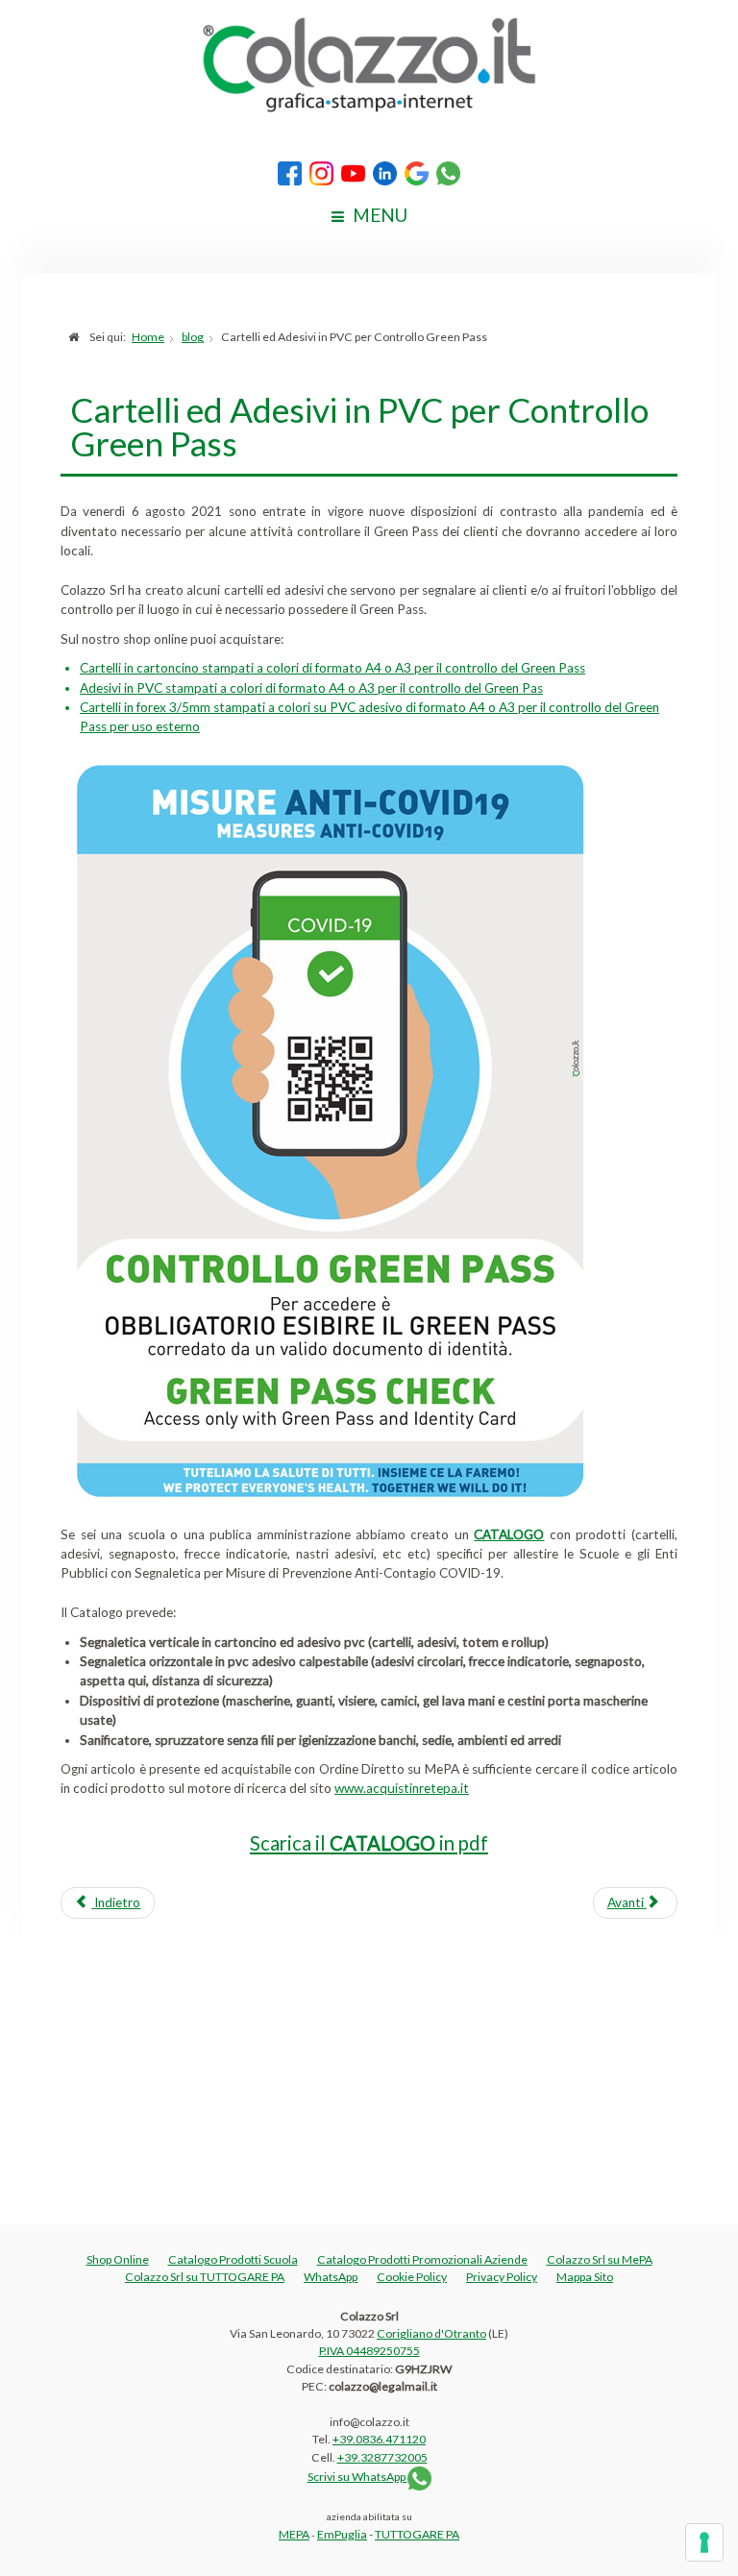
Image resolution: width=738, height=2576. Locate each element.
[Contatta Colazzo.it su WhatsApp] (449, 172)
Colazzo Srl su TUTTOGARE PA (205, 2277)
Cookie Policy (412, 2277)
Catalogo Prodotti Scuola (233, 2259)
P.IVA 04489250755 (369, 2351)
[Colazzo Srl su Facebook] (290, 172)
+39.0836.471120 (379, 2439)
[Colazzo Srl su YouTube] (354, 172)
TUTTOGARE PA (417, 2534)
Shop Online (118, 2259)
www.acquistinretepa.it (402, 1788)
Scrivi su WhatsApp (357, 2477)
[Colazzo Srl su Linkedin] (385, 172)
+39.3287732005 (382, 2457)
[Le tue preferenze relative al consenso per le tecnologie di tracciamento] (704, 2542)
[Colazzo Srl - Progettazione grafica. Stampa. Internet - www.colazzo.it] (369, 63)
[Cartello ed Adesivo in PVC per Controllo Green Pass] (330, 1129)
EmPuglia (342, 2534)
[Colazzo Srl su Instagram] (322, 172)
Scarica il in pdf (369, 1843)
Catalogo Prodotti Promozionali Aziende (422, 2259)
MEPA (294, 2534)
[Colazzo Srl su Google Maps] (417, 172)
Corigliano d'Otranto (431, 2333)
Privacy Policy (502, 2277)
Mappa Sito (585, 2277)
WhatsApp (331, 2277)
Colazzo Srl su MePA (600, 2259)
